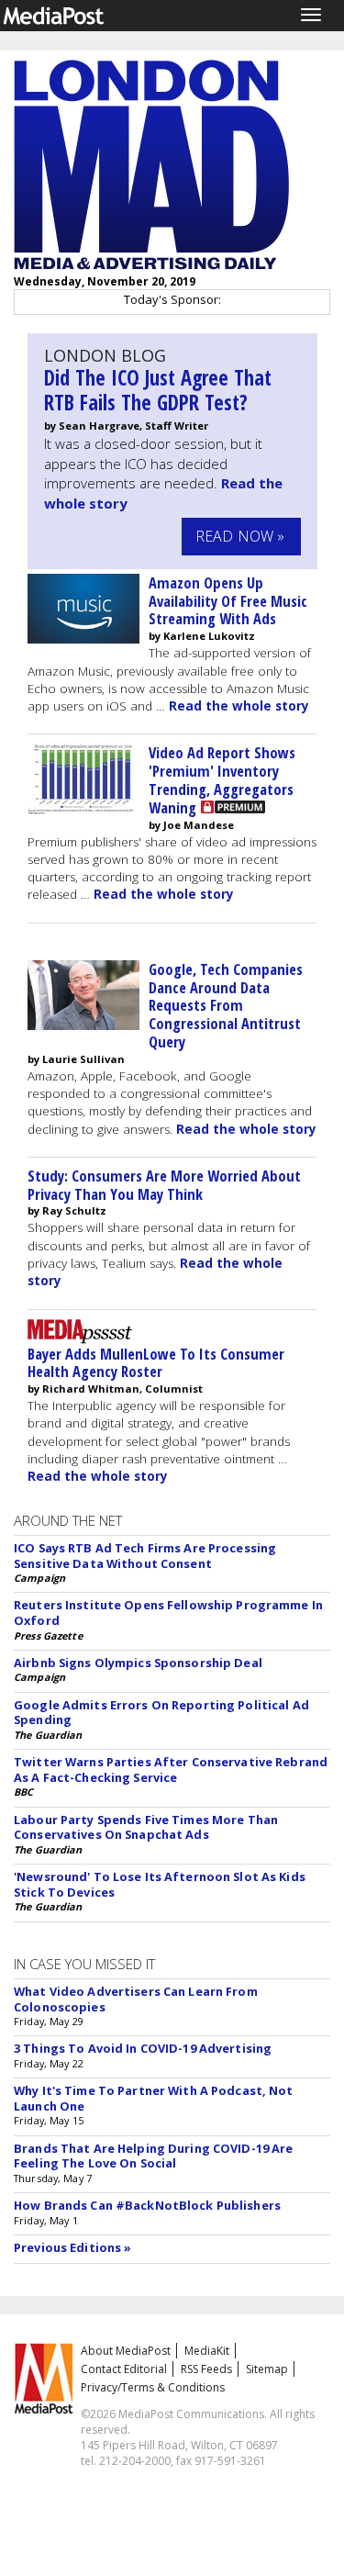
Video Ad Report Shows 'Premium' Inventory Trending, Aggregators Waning (222, 779)
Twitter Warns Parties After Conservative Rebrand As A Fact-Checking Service (171, 1770)
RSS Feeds (206, 2369)
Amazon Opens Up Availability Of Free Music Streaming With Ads (228, 601)
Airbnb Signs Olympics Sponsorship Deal (138, 1663)
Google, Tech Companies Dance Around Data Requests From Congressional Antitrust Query (226, 1005)
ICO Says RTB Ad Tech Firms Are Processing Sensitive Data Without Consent (145, 1556)
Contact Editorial (124, 2369)
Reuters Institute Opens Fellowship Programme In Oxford (168, 1613)
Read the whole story (239, 706)
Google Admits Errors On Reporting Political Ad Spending (161, 1713)
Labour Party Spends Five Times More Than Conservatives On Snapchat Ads (146, 1827)
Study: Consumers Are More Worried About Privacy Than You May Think (164, 1185)
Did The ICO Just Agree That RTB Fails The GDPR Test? (158, 390)
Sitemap (267, 2369)
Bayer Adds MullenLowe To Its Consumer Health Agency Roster (156, 1363)
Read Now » (240, 536)
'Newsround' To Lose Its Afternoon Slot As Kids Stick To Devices (160, 1884)
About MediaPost (126, 2351)
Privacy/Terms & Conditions (153, 2387)
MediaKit (207, 2351)
